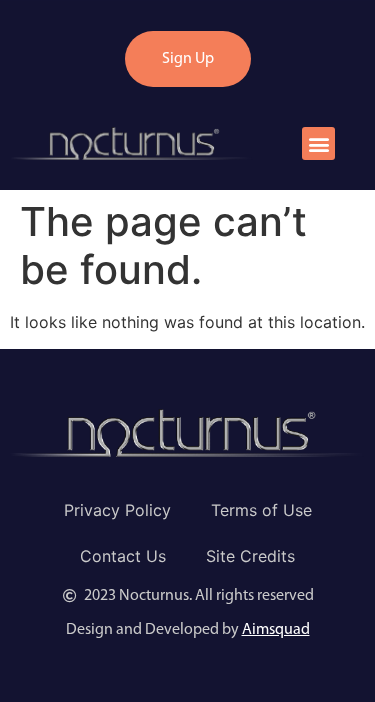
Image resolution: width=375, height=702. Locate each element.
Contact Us (123, 556)
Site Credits (250, 556)
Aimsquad (276, 630)
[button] (318, 143)
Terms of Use (261, 510)
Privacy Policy (117, 510)
